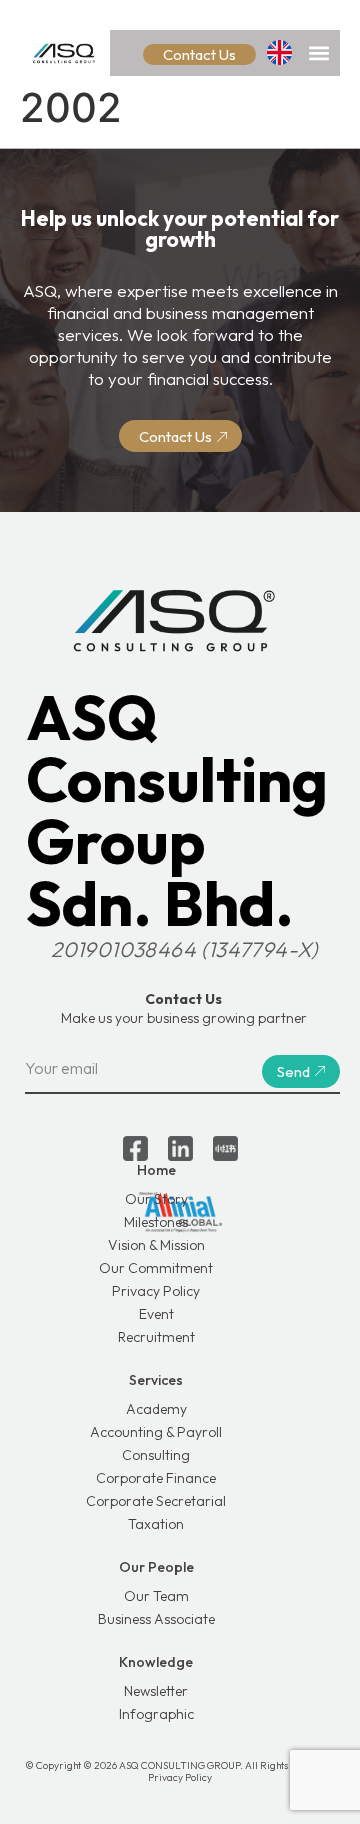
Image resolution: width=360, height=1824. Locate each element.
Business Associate (156, 1619)
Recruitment (156, 1337)
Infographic (156, 1714)
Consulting (156, 1455)
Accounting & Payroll (156, 1432)
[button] (318, 52)
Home (156, 1170)
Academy (156, 1409)
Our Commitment (156, 1268)
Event (156, 1314)
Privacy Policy (156, 1291)
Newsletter (156, 1691)
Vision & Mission (156, 1245)
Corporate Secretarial (156, 1501)
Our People (156, 1567)
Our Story (156, 1199)
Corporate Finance (156, 1478)
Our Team (156, 1596)
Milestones (156, 1222)
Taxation (156, 1524)
